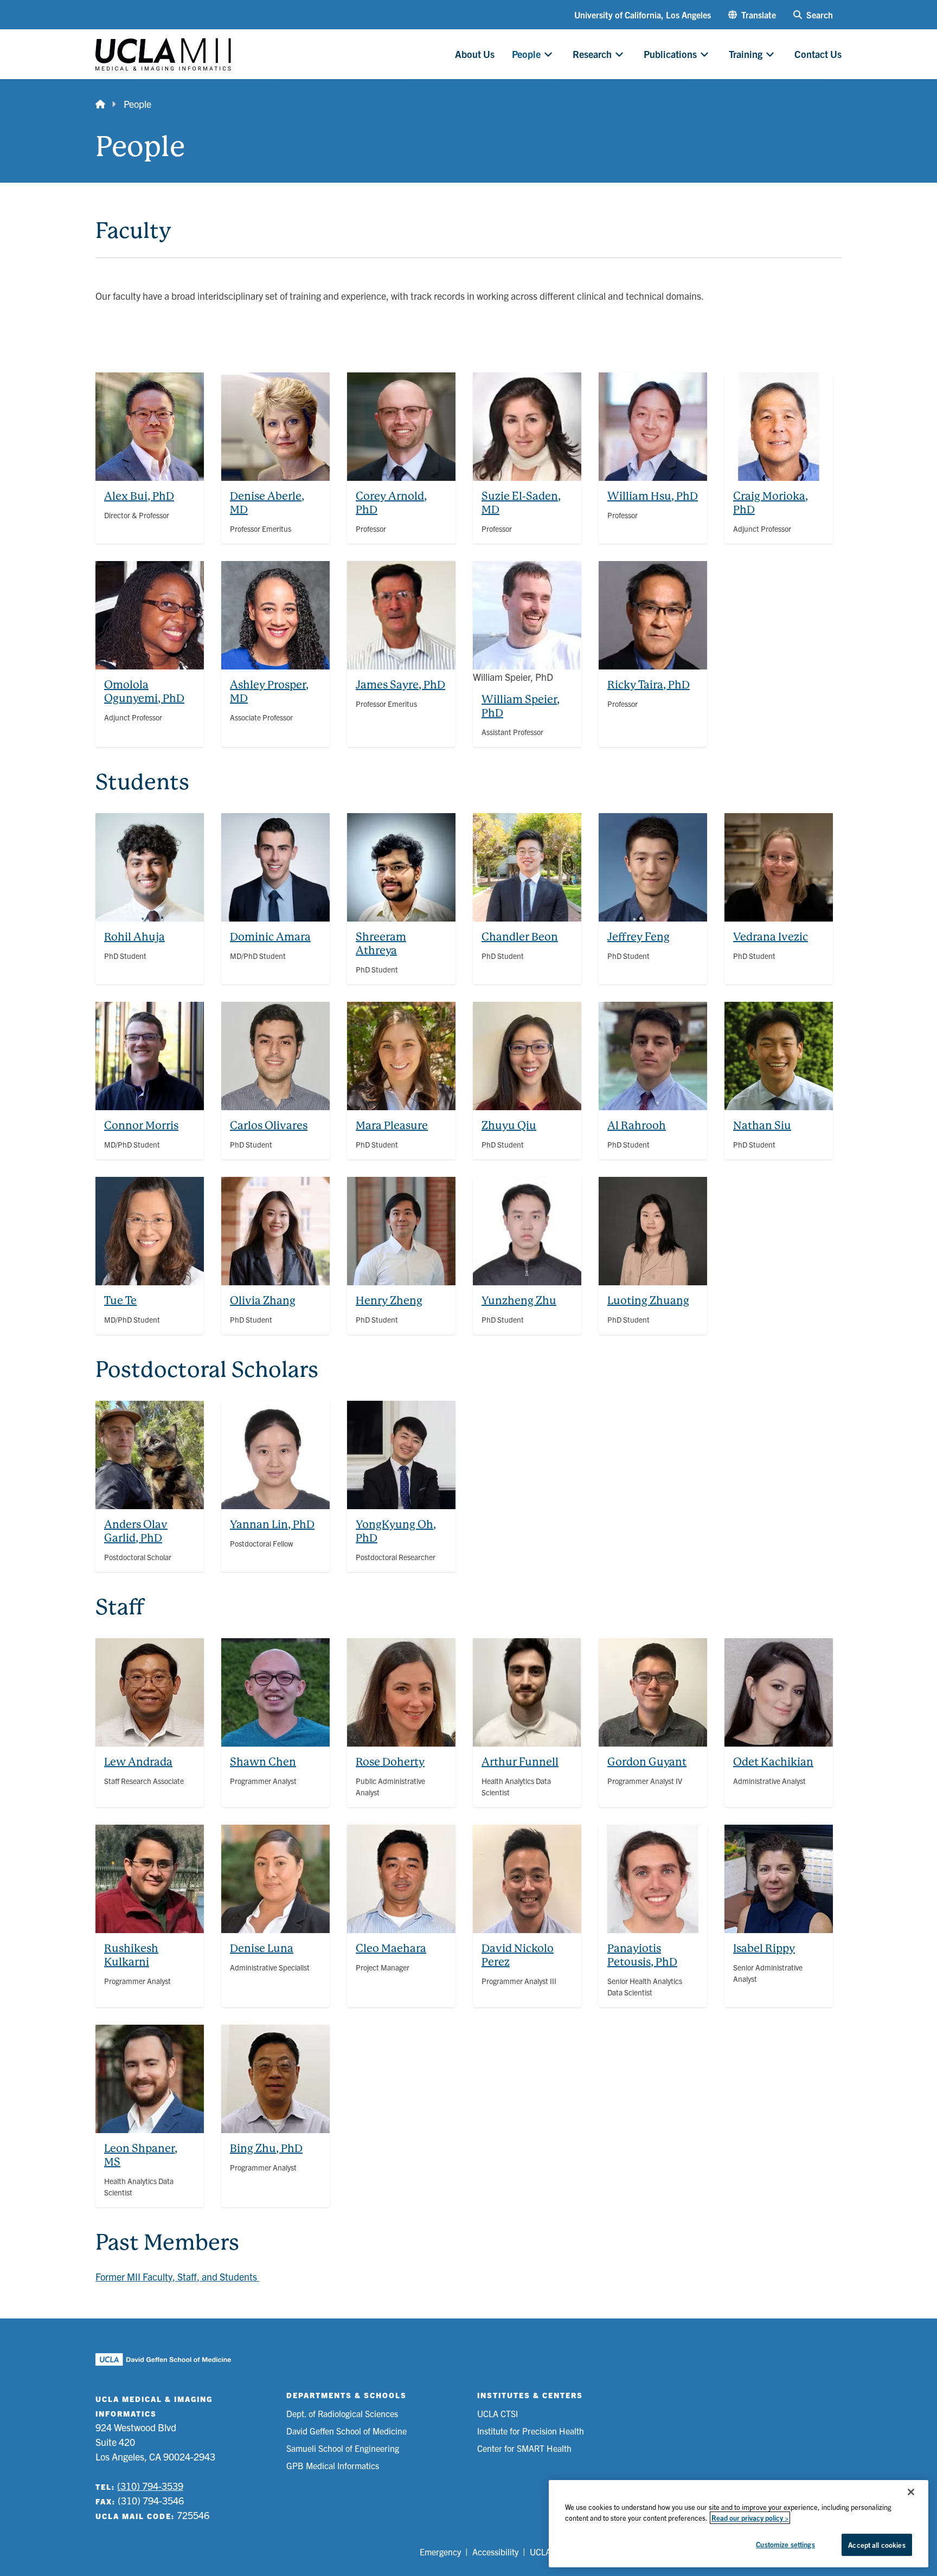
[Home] (100, 104)
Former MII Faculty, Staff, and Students (177, 2276)
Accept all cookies (877, 2545)
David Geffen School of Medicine (346, 2431)
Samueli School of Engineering (343, 2448)
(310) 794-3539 (150, 2486)
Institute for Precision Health (531, 2431)
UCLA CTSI (498, 2413)
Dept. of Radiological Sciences (342, 2413)
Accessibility (495, 2552)
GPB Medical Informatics (333, 2465)
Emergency (440, 2552)
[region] (739, 2524)
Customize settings (785, 2544)
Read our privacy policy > (750, 2518)
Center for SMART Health (524, 2448)
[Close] (911, 2492)
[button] (752, 15)
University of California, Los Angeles (643, 15)
